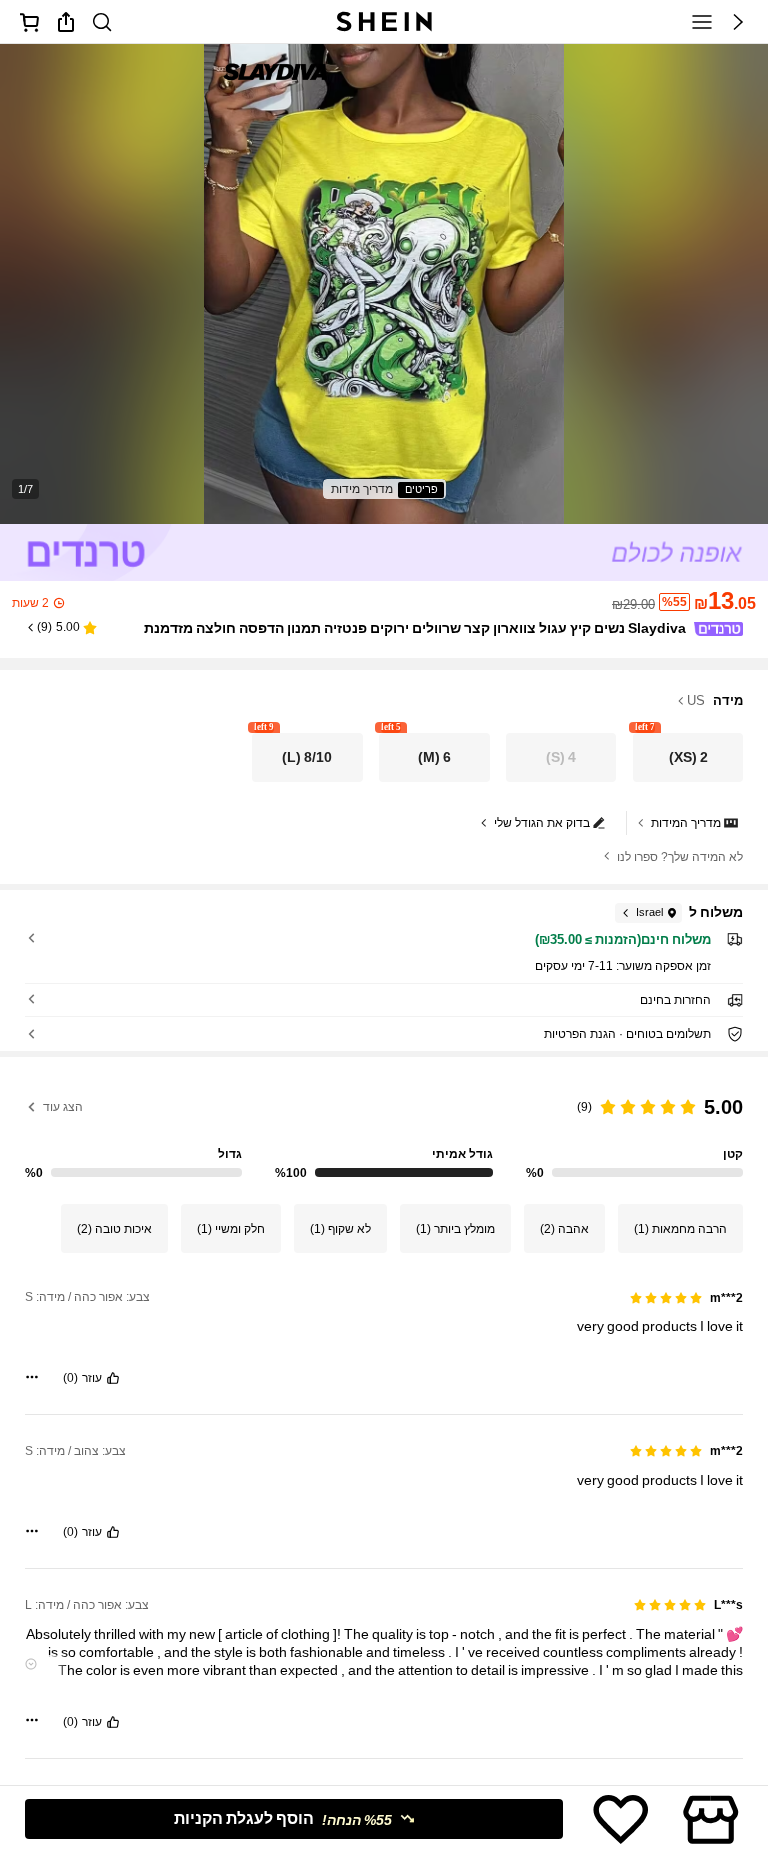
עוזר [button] (92, 1378)
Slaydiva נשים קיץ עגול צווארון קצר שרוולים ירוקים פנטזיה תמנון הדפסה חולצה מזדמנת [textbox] (415, 628)
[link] (102, 22)
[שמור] (621, 1819)
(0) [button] (70, 1378)
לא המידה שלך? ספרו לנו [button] (680, 857)
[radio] (688, 758)
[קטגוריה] (702, 22)
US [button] (696, 701)
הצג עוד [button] (63, 1107)
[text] (384, 1326)
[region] (384, 1130)
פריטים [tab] (421, 489)
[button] (738, 22)
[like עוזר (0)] (113, 1378)
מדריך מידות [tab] (362, 489)
